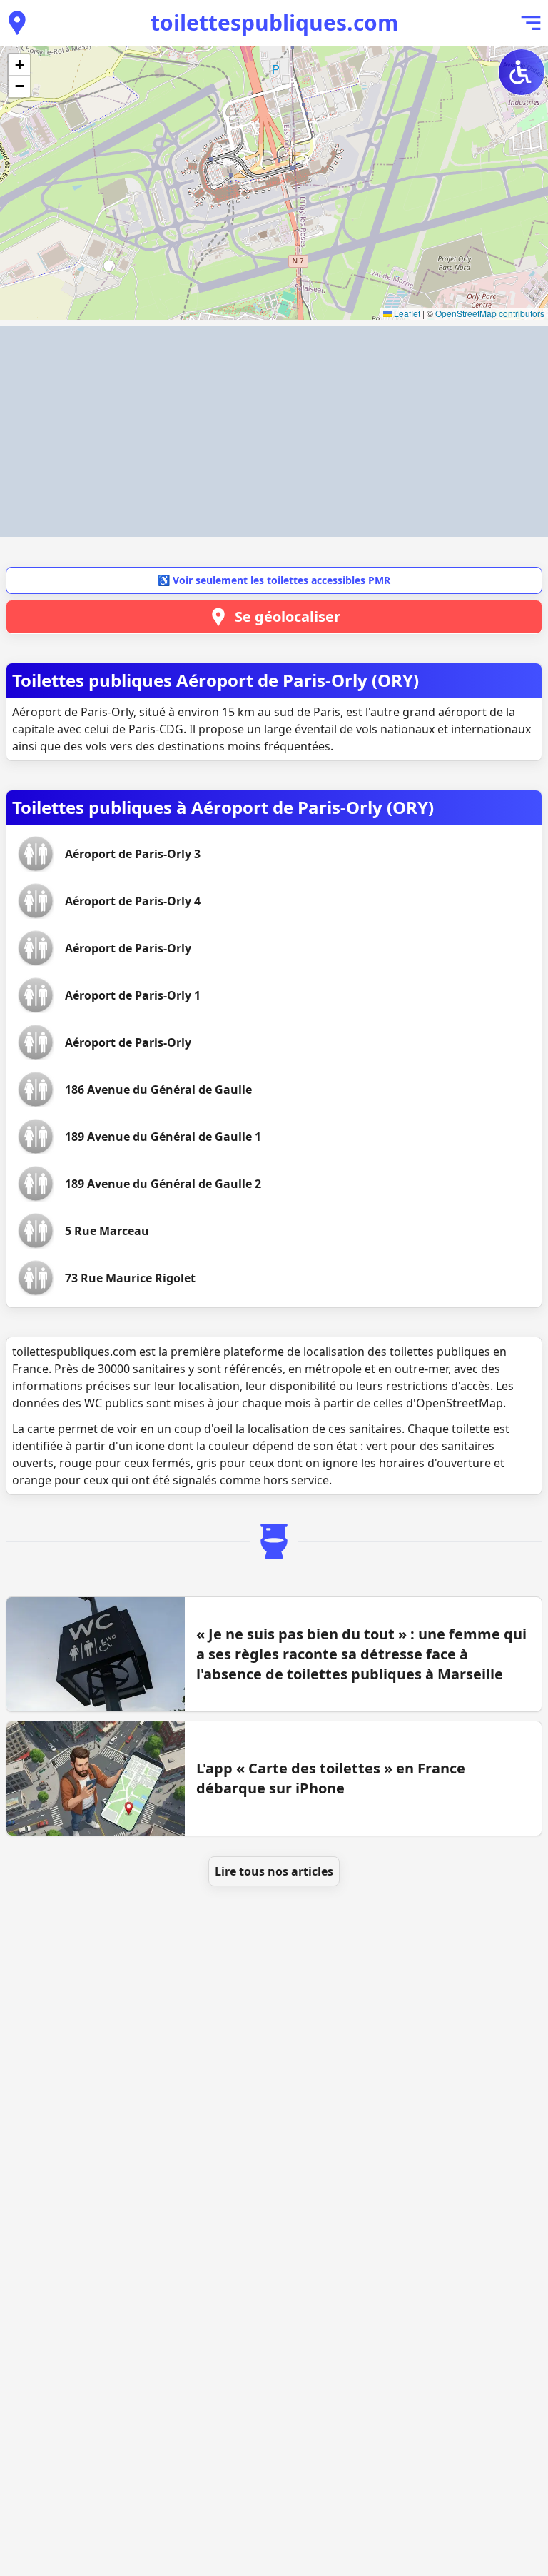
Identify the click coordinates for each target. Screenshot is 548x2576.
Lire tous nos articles (274, 1871)
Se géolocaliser (288, 617)
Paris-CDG (156, 729)
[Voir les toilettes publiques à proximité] (17, 23)
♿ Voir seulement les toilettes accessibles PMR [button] (274, 580)
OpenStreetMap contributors (490, 313)
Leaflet (406, 313)
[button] (19, 65)
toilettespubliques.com (274, 22)
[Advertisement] (274, 431)
